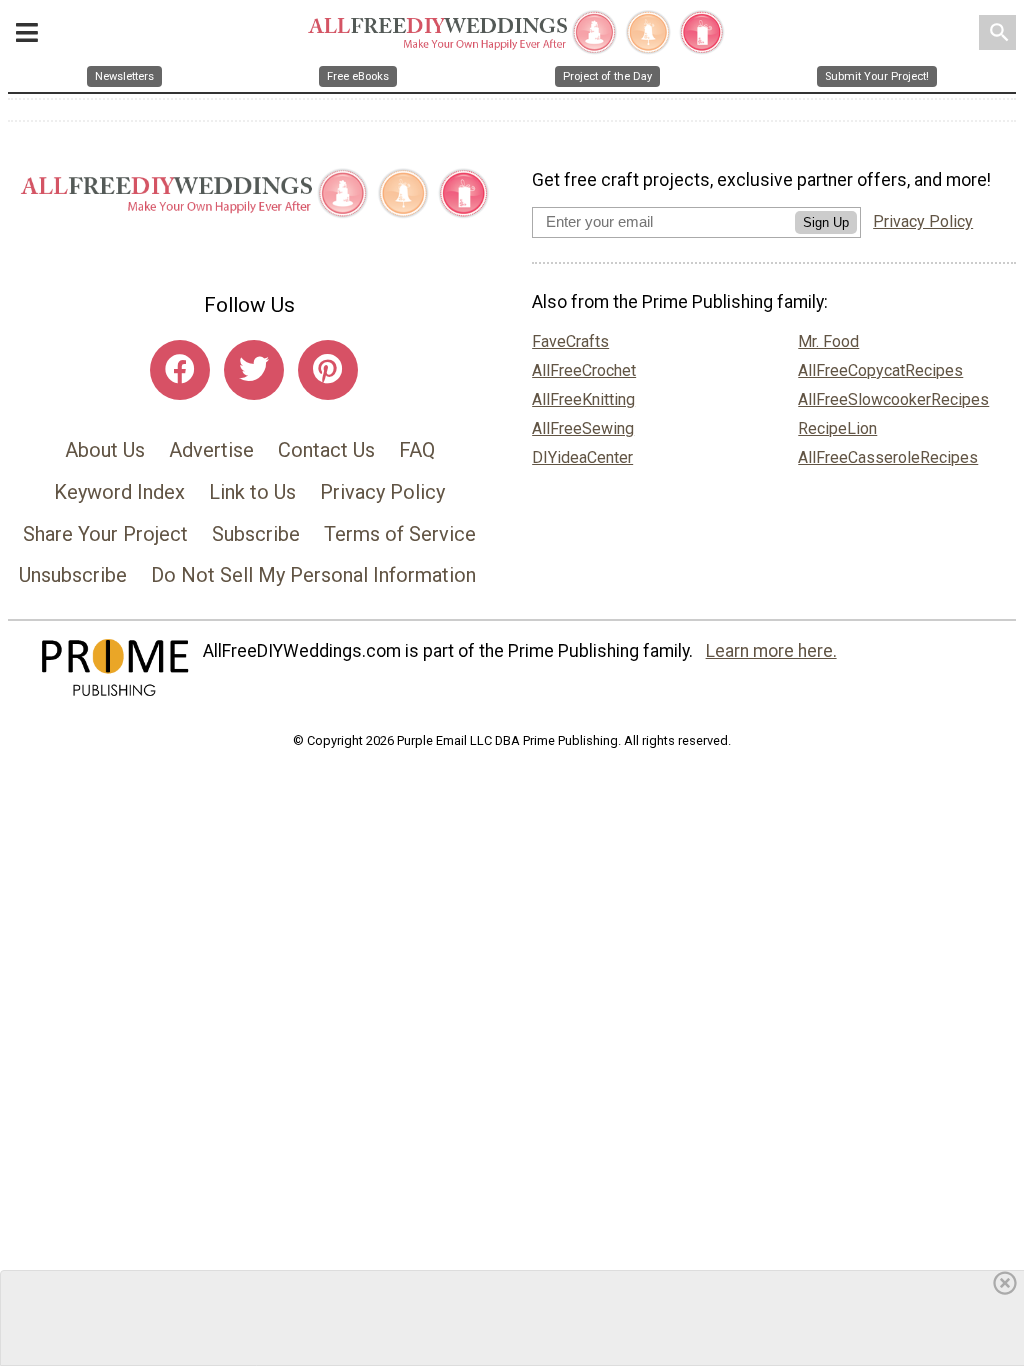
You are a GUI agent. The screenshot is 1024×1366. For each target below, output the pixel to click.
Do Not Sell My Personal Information (313, 575)
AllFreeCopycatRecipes (880, 370)
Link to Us (252, 492)
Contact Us (326, 450)
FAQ (417, 450)
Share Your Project (105, 534)
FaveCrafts (570, 341)
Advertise (211, 450)
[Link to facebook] (180, 370)
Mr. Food (828, 341)
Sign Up (826, 222)
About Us (105, 450)
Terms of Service (400, 534)
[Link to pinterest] (328, 370)
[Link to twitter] (254, 370)
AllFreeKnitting (583, 399)
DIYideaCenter (582, 457)
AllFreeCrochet (584, 370)
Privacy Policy (382, 492)
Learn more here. (771, 651)
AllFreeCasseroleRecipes (888, 457)
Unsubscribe (73, 575)
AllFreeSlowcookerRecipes (893, 399)
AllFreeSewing (583, 428)
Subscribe (256, 534)
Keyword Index (119, 492)
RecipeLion (837, 428)
